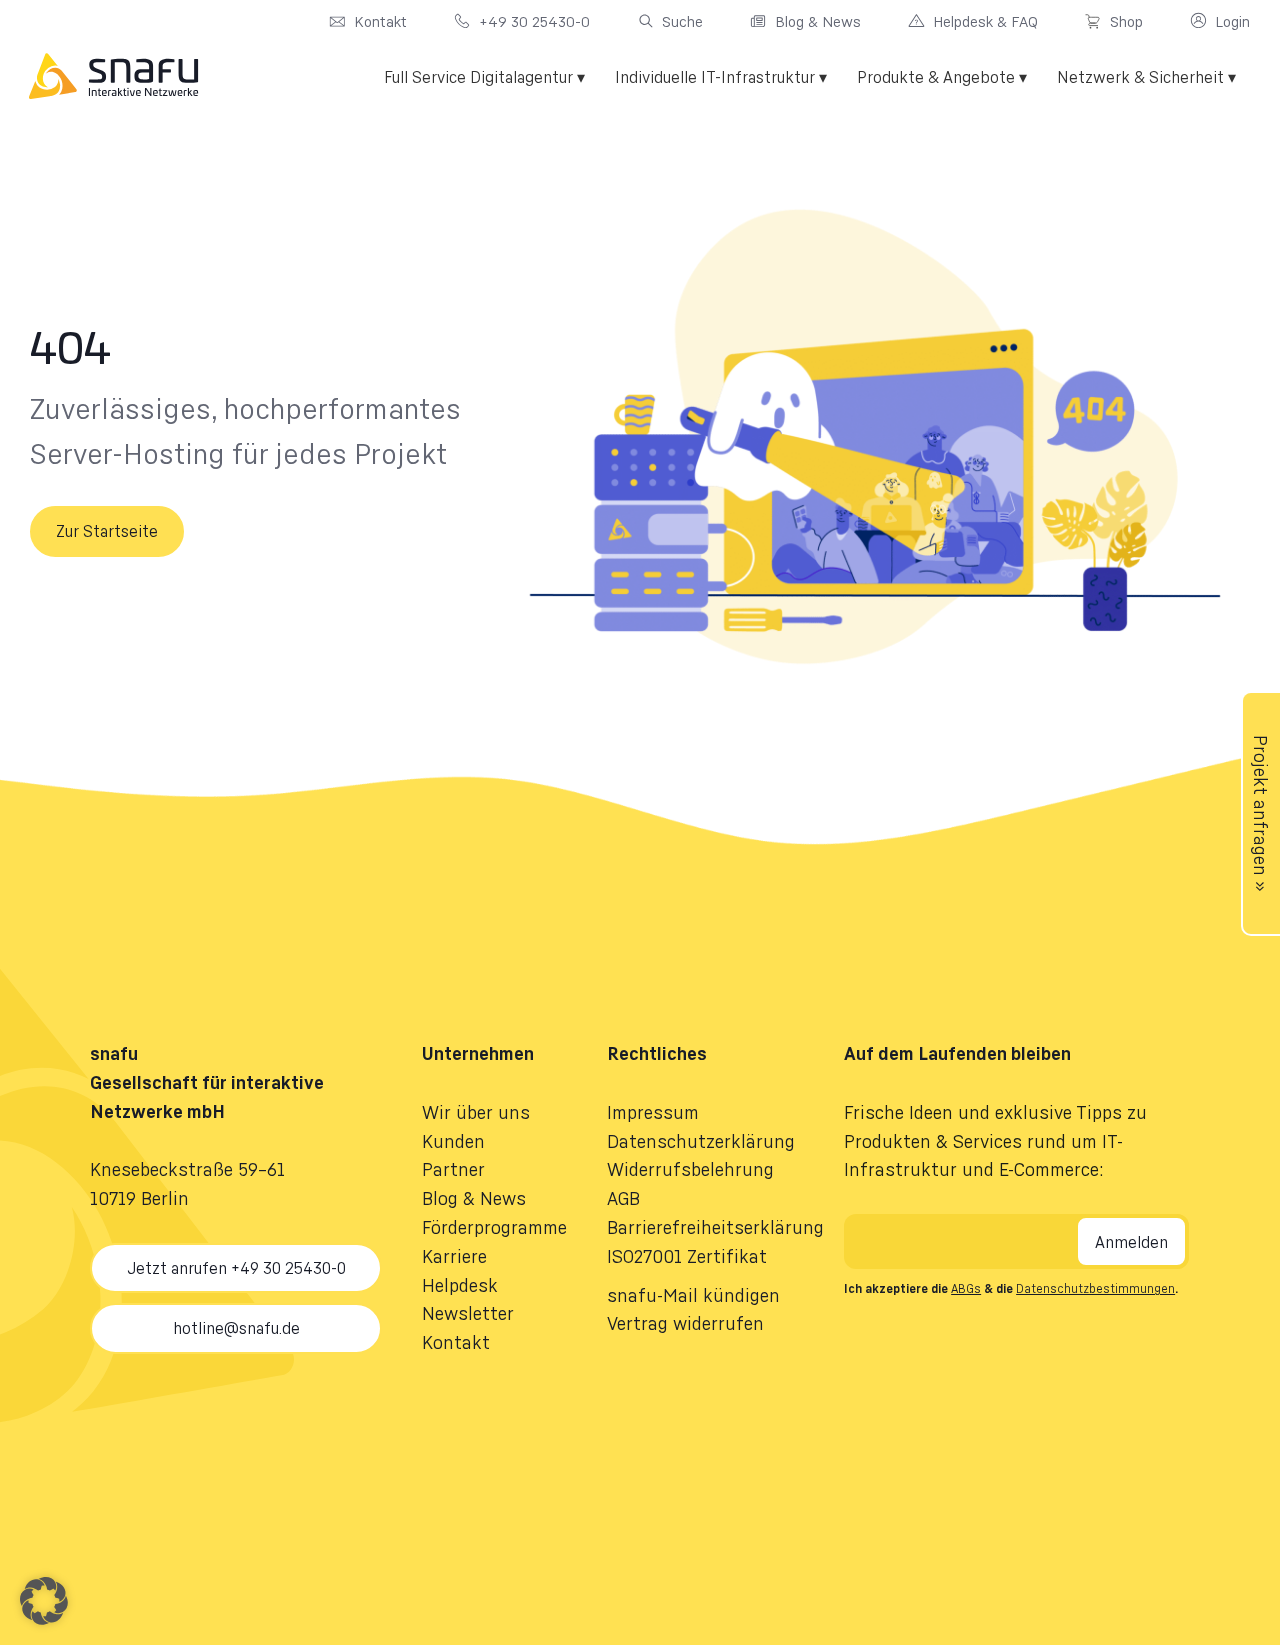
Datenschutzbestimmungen (1095, 1288)
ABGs (966, 1288)
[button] (44, 1601)
